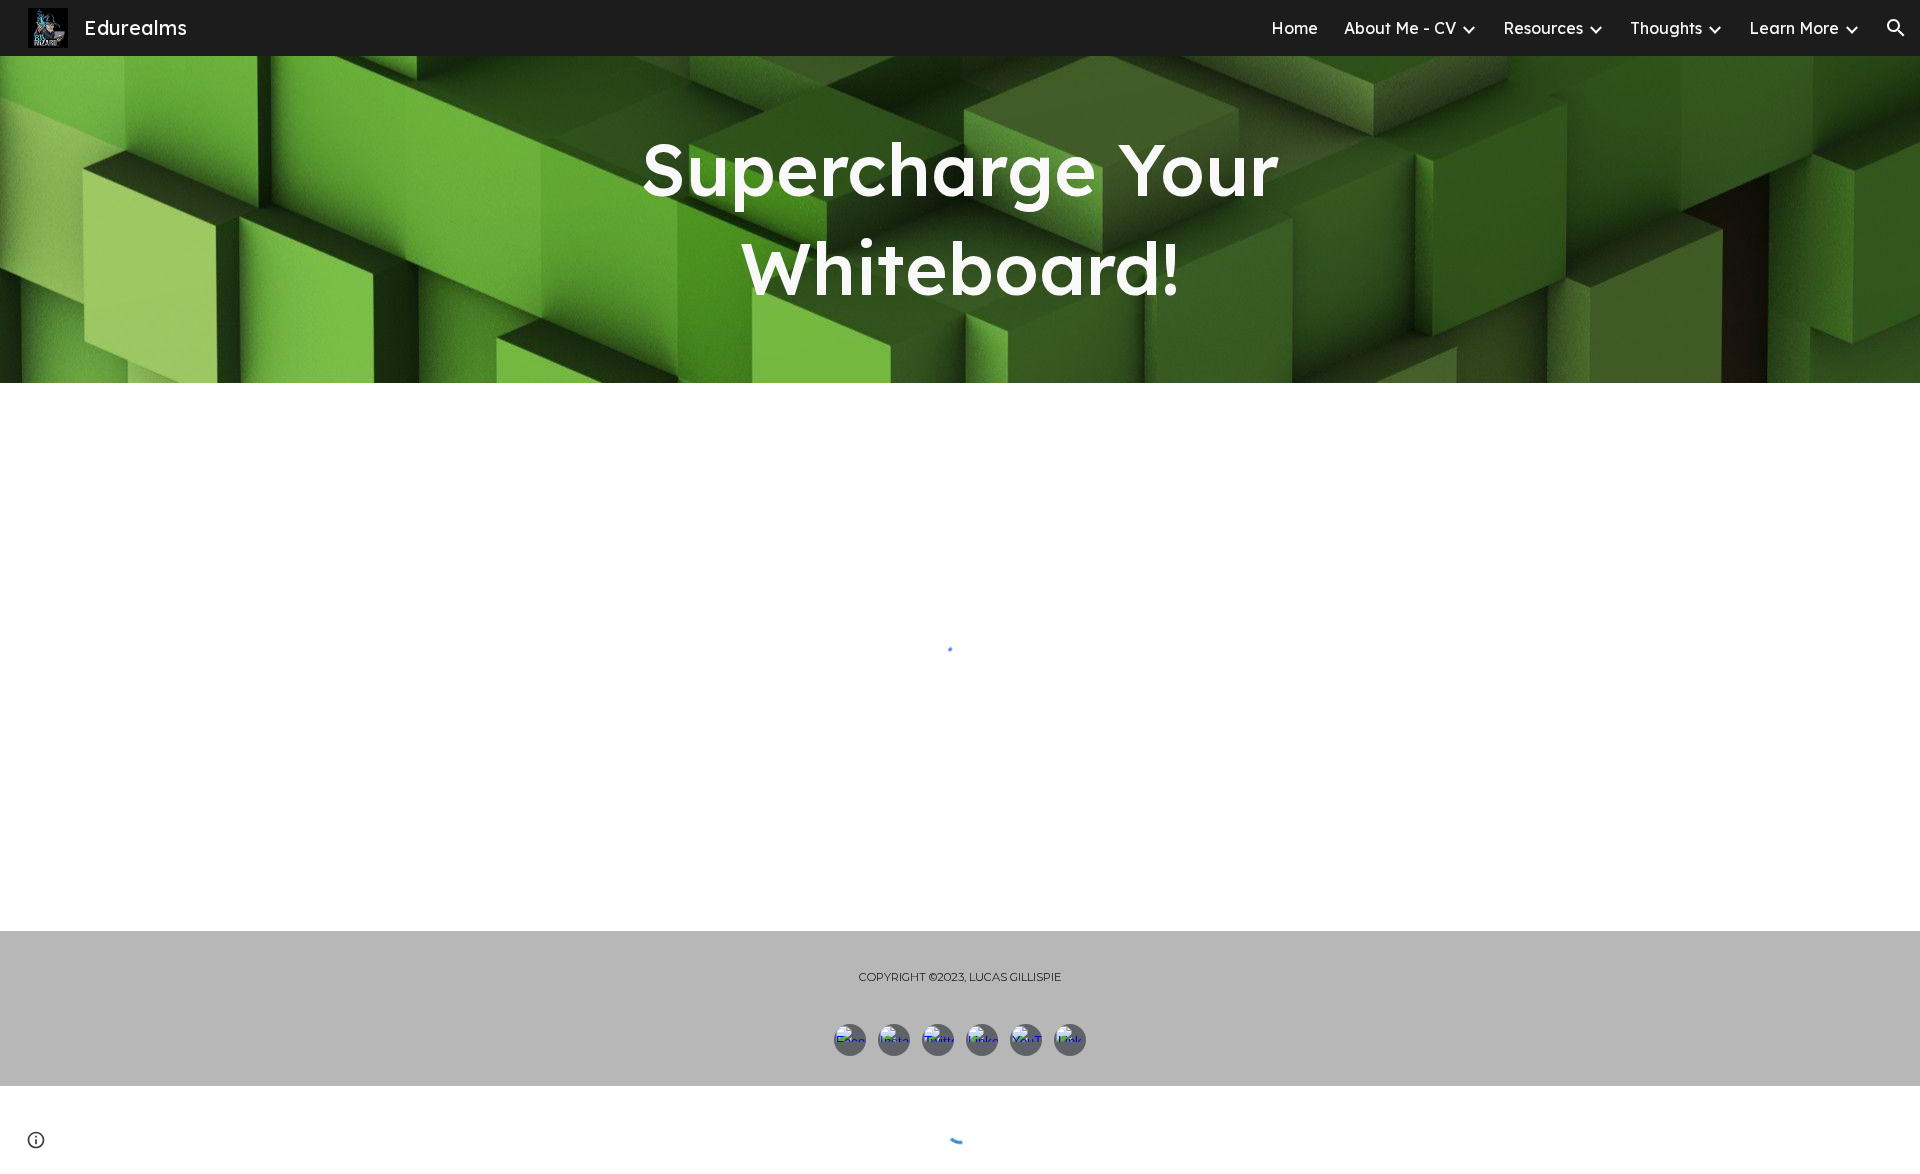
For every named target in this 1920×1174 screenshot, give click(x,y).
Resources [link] (1543, 28)
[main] (960, 219)
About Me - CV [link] (1400, 28)
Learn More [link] (1794, 28)
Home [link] (1294, 28)
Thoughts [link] (1666, 28)
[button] (1896, 28)
